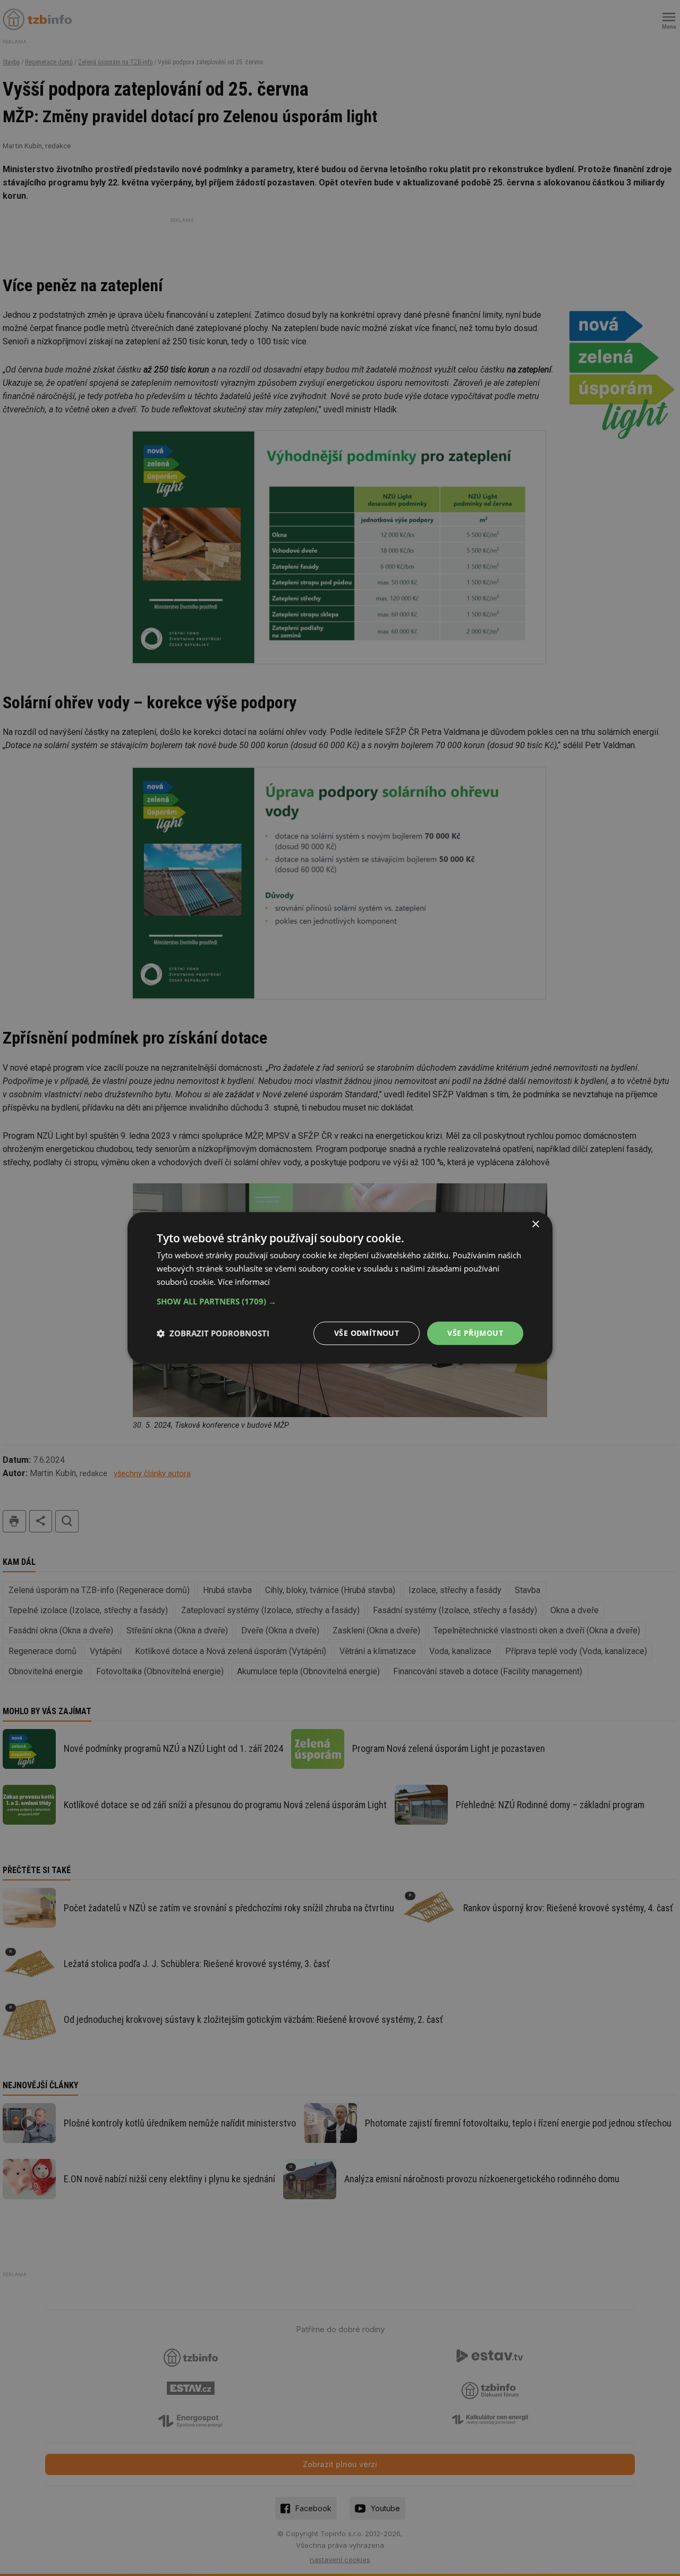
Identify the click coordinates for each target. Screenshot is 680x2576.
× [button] (535, 1225)
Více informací (244, 1282)
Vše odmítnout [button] (367, 1333)
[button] (340, 1301)
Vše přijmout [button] (475, 1333)
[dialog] (340, 1288)
